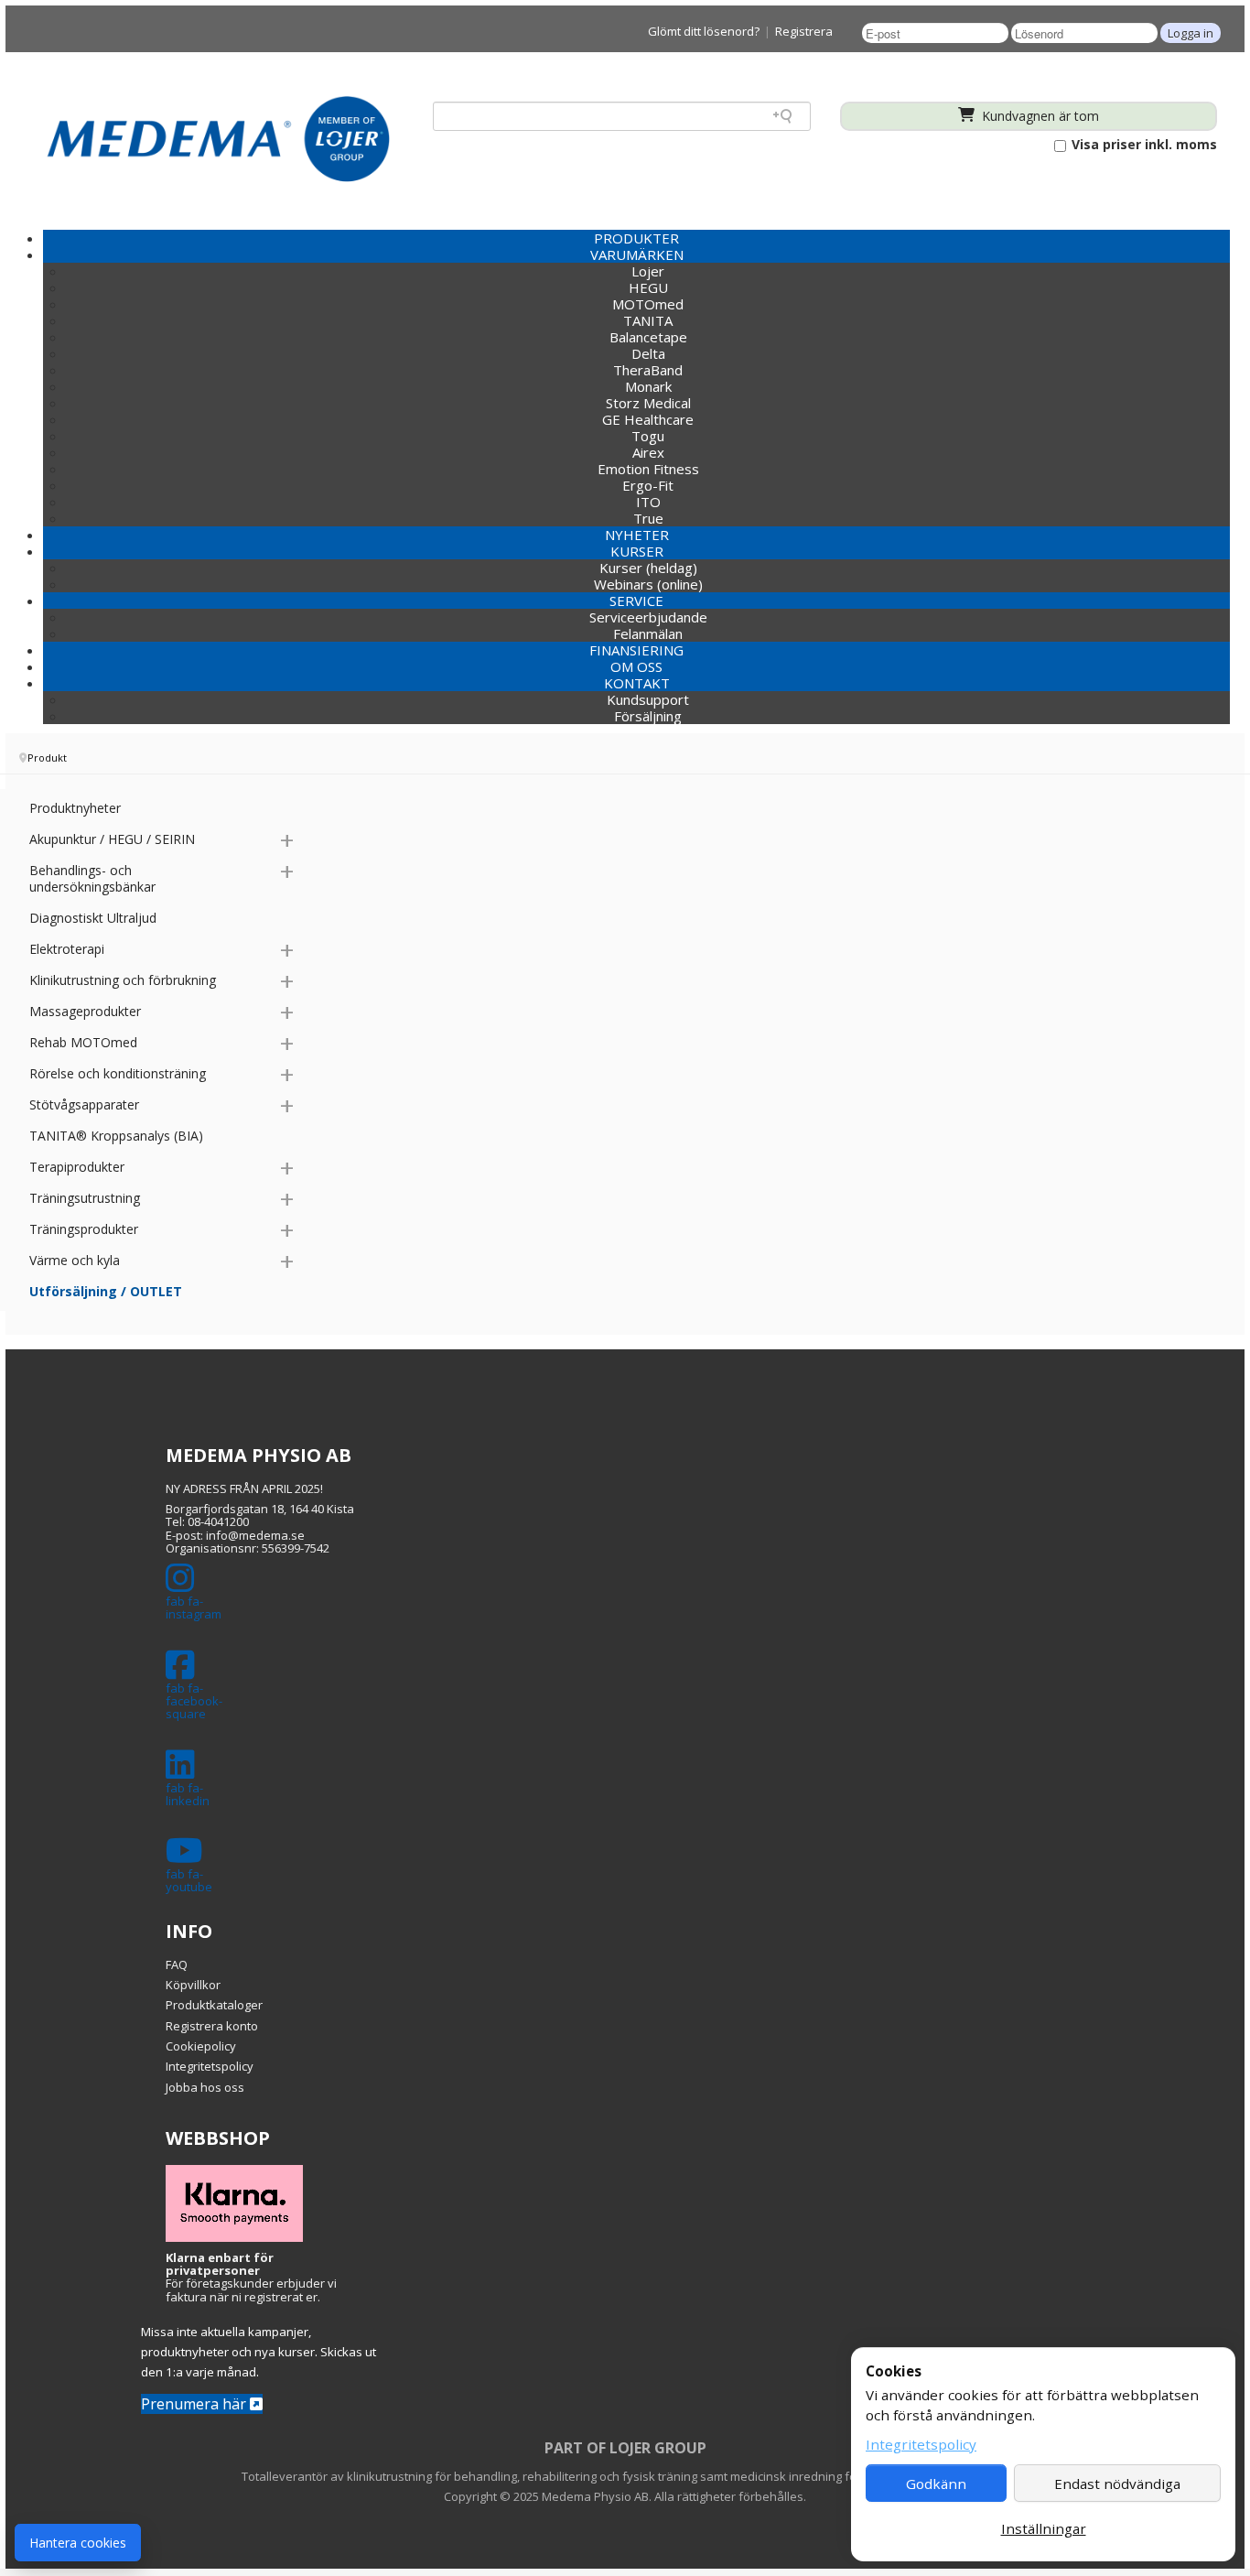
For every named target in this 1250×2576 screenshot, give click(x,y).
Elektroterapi (67, 949)
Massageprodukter (85, 1011)
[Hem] (218, 138)
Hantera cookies (78, 2543)
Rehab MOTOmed (83, 1042)
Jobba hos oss (205, 2087)
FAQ (177, 1964)
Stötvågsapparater (84, 1104)
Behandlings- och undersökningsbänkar (92, 878)
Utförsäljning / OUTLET (106, 1291)
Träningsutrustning (85, 1198)
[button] (636, 254)
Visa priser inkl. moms (1142, 145)
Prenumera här (195, 2404)
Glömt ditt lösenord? (704, 31)
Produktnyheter (75, 808)
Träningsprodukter (84, 1229)
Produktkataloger (214, 2005)
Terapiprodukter (77, 1167)
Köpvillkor (193, 1985)
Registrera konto (212, 2026)
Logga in (1191, 33)
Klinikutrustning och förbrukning (123, 980)
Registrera (804, 31)
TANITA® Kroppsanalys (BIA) (116, 1136)
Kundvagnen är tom (1039, 116)
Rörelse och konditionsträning (118, 1073)
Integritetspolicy (210, 2066)
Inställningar (1044, 2528)
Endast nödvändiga (1117, 2484)
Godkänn (936, 2484)
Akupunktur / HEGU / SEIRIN (112, 839)
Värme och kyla (75, 1260)
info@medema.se (255, 1535)
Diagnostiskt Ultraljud (93, 918)
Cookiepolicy (201, 2046)
